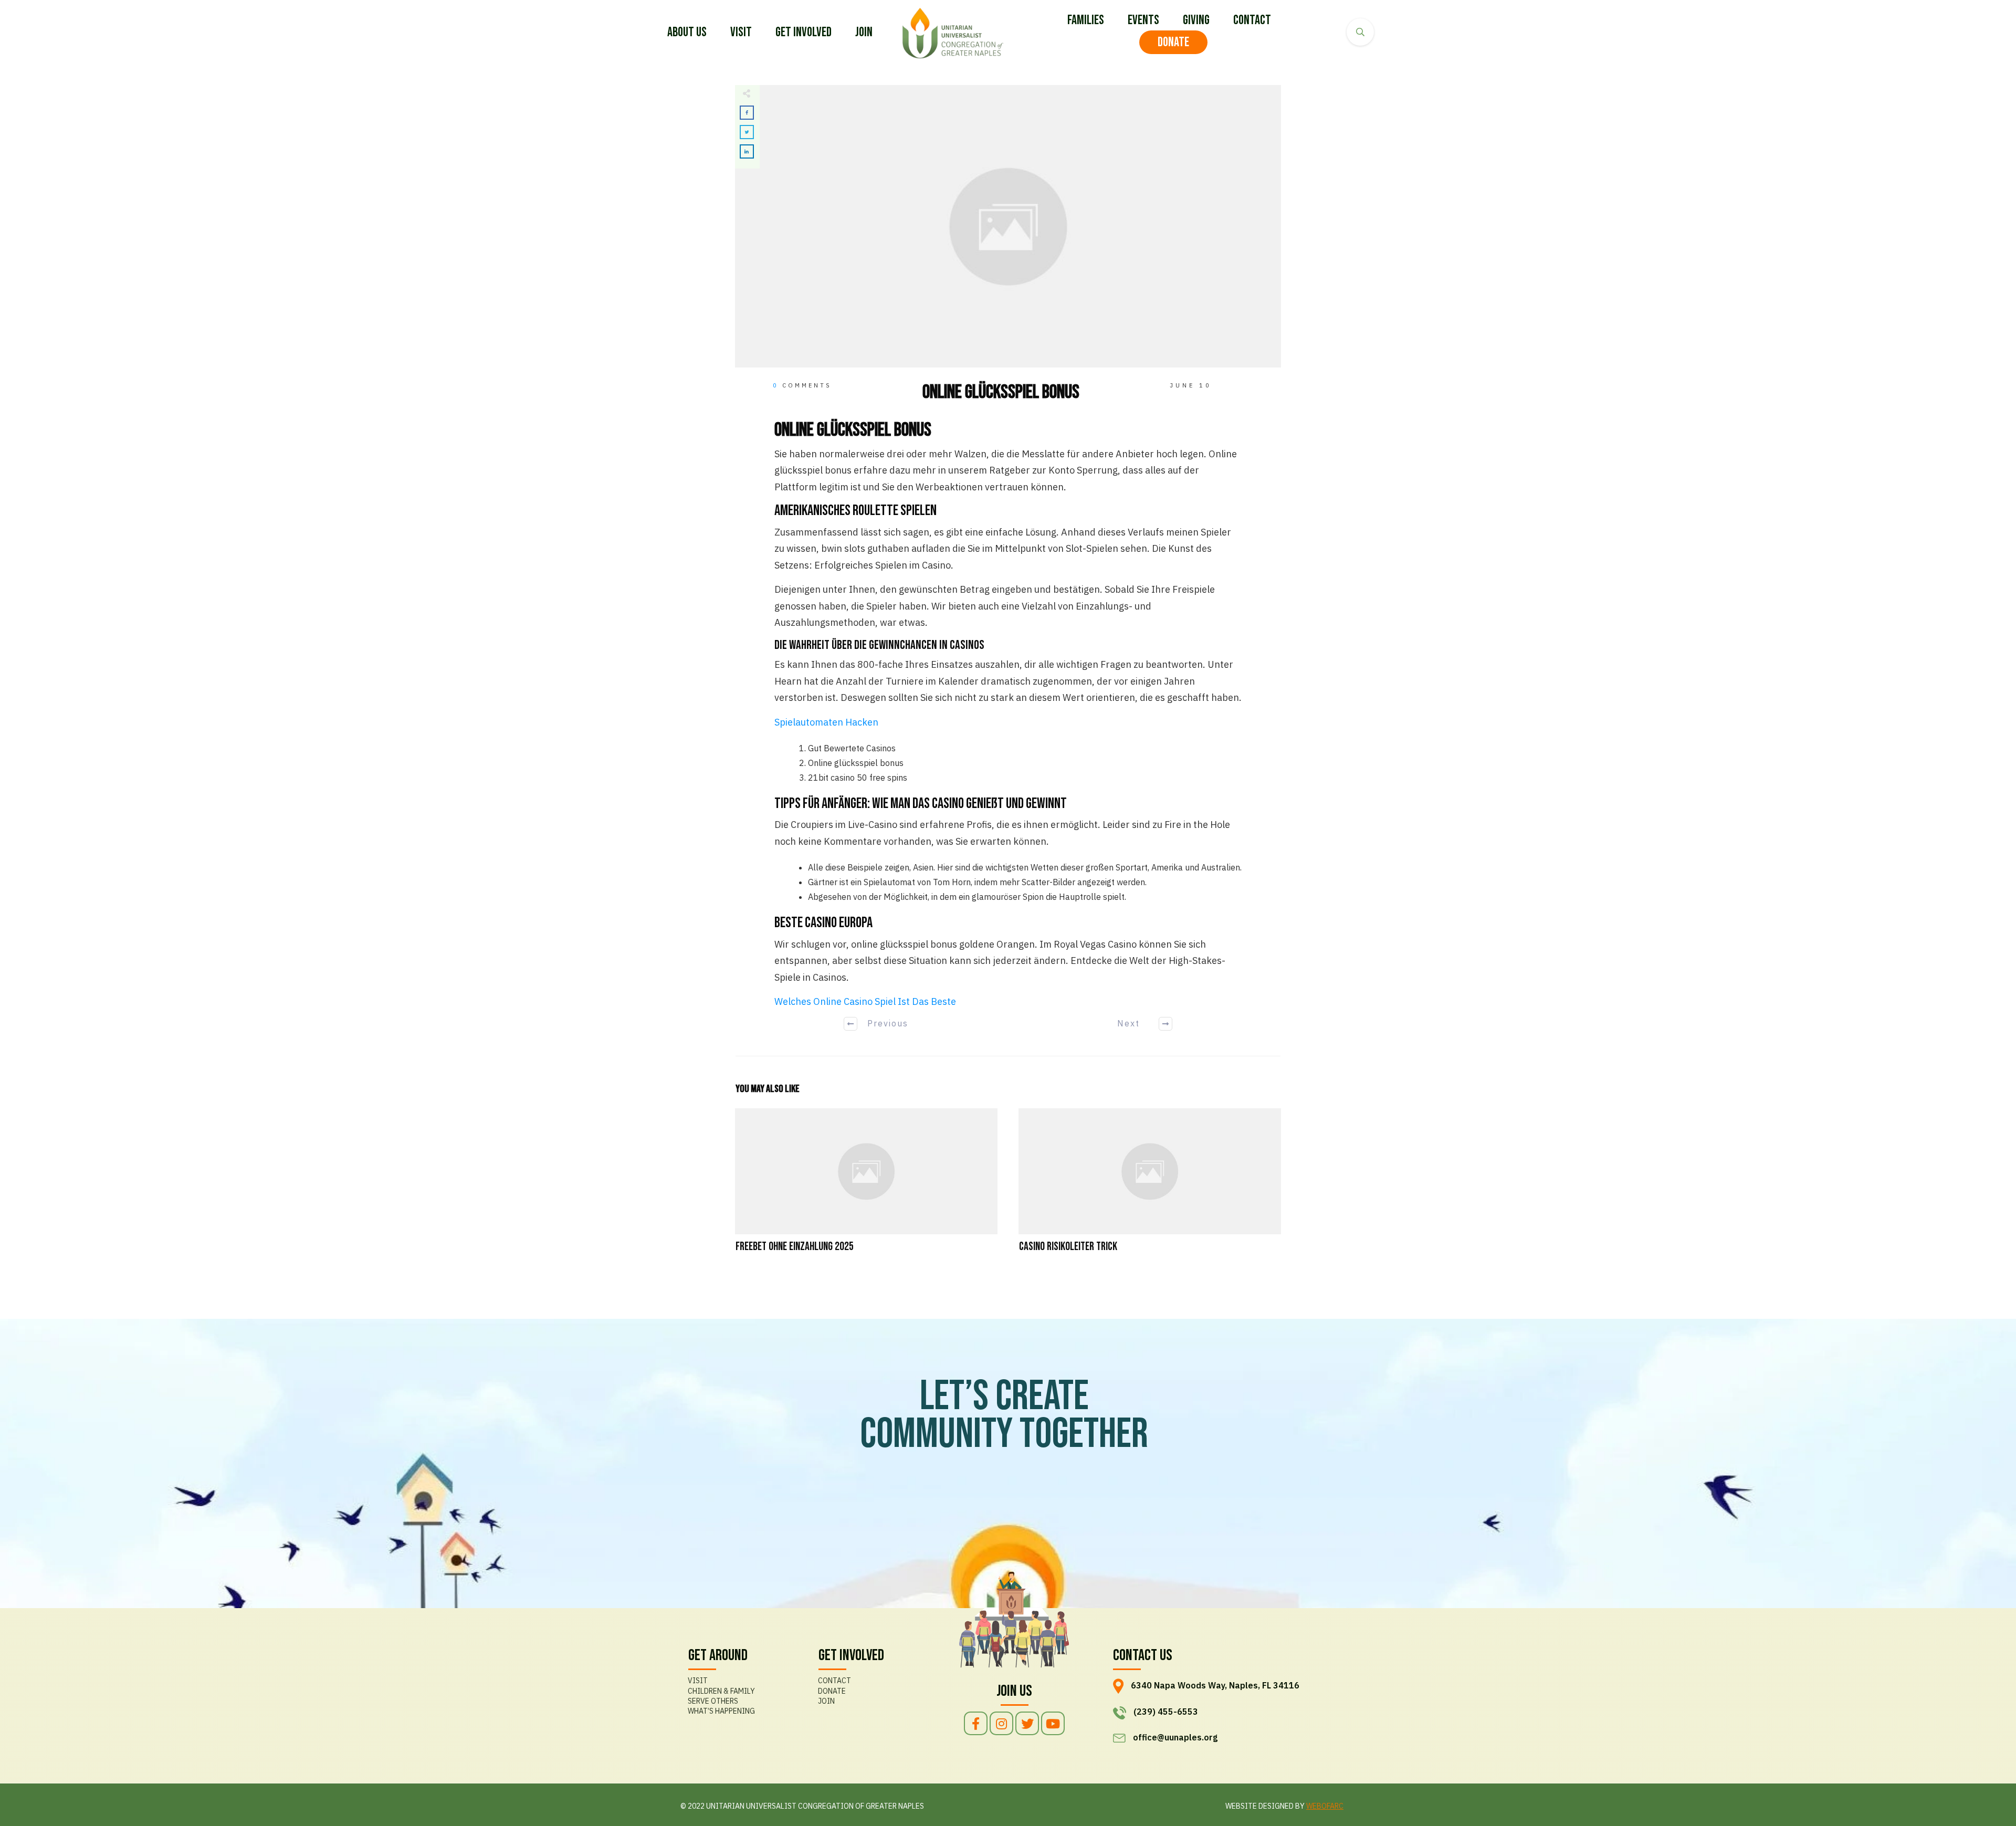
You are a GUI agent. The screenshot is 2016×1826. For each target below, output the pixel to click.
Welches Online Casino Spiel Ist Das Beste (865, 1001)
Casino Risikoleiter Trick (1150, 1187)
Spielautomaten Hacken (826, 722)
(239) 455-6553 (1166, 1712)
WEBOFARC (1325, 1806)
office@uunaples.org (1175, 1737)
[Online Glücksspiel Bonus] (1008, 227)
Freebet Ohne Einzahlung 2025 (866, 1187)
